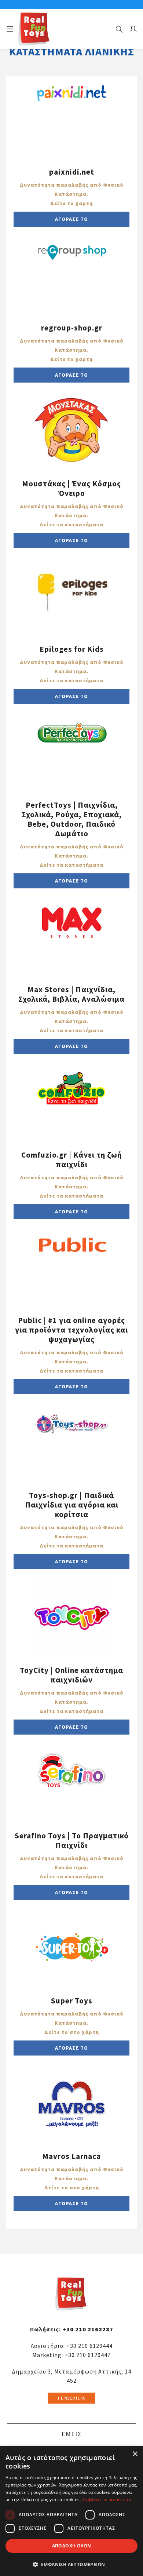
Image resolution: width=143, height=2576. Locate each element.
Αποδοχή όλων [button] (72, 2546)
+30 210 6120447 (88, 2355)
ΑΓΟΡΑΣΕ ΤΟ (71, 219)
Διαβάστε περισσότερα (107, 2500)
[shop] (72, 120)
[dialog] (71, 2511)
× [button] (135, 2454)
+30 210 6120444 (89, 2346)
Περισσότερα (71, 2398)
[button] (71, 2564)
